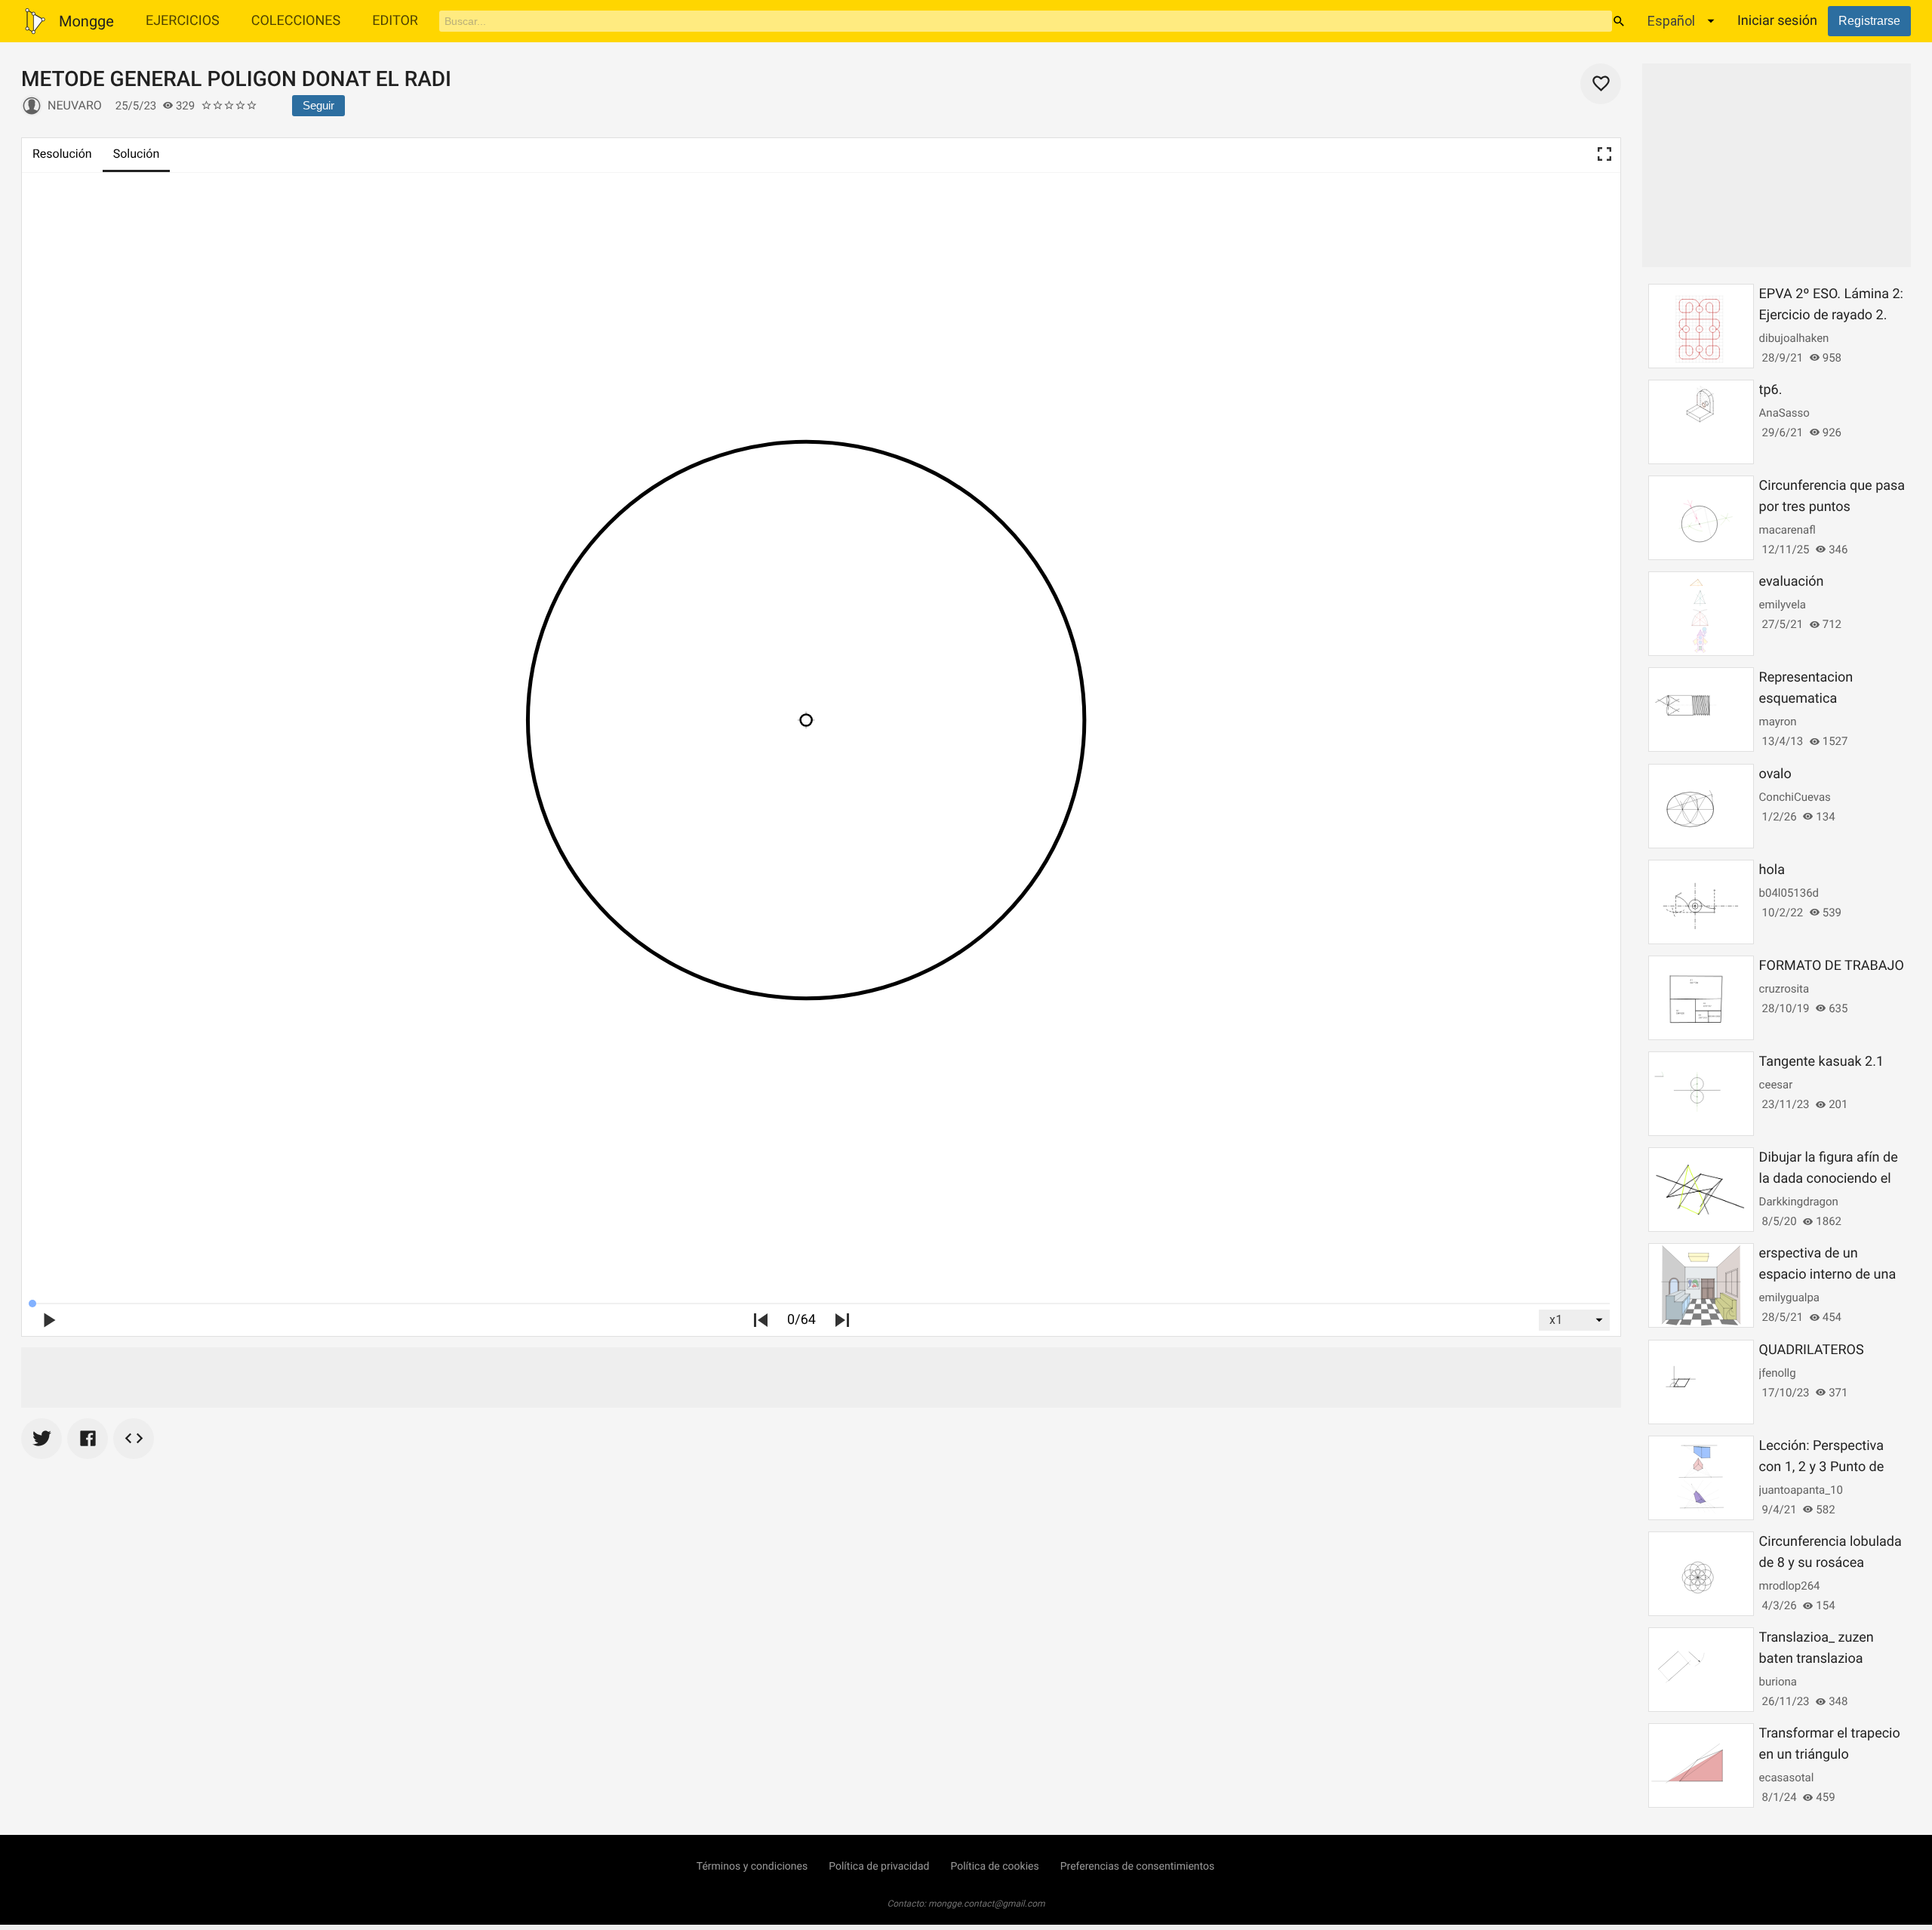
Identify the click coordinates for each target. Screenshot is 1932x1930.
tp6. (1771, 390)
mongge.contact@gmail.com (987, 1904)
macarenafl (1787, 530)
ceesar (1776, 1085)
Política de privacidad (879, 1867)
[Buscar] (1619, 21)
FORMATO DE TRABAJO (1832, 966)
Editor (395, 21)
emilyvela (1783, 605)
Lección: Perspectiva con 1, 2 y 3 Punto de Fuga (1822, 1467)
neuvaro (75, 105)
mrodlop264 (1790, 1586)
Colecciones (296, 21)
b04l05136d (1789, 893)
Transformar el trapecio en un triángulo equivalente (1830, 1755)
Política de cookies (994, 1867)
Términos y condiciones (752, 1867)
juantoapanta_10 (1801, 1490)
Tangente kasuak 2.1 (1821, 1062)
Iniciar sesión (1777, 21)
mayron (1778, 722)
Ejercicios (183, 21)
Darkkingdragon (1799, 1202)
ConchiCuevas (1795, 797)
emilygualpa (1789, 1297)
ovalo (1775, 774)
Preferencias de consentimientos (1138, 1867)
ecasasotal (1787, 1778)
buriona (1778, 1682)
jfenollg (1778, 1373)
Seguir (318, 105)
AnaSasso (1784, 413)
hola (1772, 870)
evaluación (1792, 582)
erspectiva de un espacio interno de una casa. (1828, 1274)
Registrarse (1869, 21)
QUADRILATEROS (1812, 1350)
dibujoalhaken (1794, 338)
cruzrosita (1784, 989)
